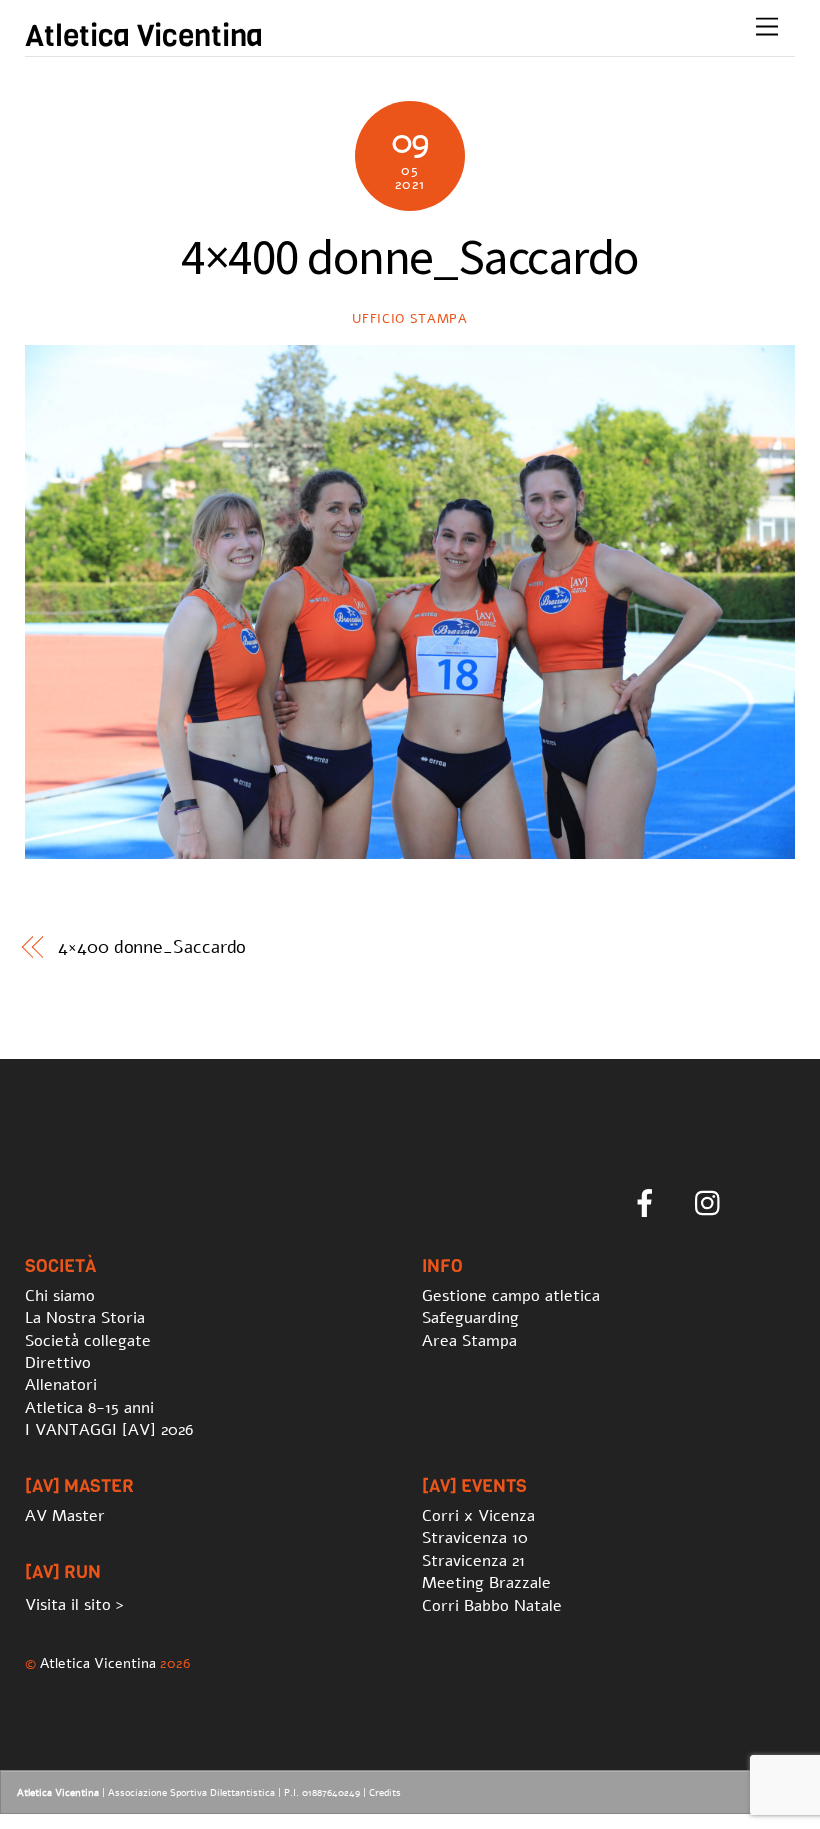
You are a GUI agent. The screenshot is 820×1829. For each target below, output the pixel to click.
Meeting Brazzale (486, 1583)
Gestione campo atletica (511, 1296)
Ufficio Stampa (409, 319)
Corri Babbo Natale (492, 1606)
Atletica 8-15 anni (89, 1408)
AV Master (65, 1516)
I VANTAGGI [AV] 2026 (109, 1430)
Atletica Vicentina (98, 1663)
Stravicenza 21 (473, 1561)
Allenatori (61, 1385)
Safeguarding (470, 1318)
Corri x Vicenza (478, 1516)
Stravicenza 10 (475, 1538)
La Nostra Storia (85, 1318)
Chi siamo (60, 1296)
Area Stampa (469, 1341)
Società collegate (88, 1341)
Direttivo (58, 1363)
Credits (385, 1793)
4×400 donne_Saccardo (152, 947)
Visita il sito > (74, 1605)
